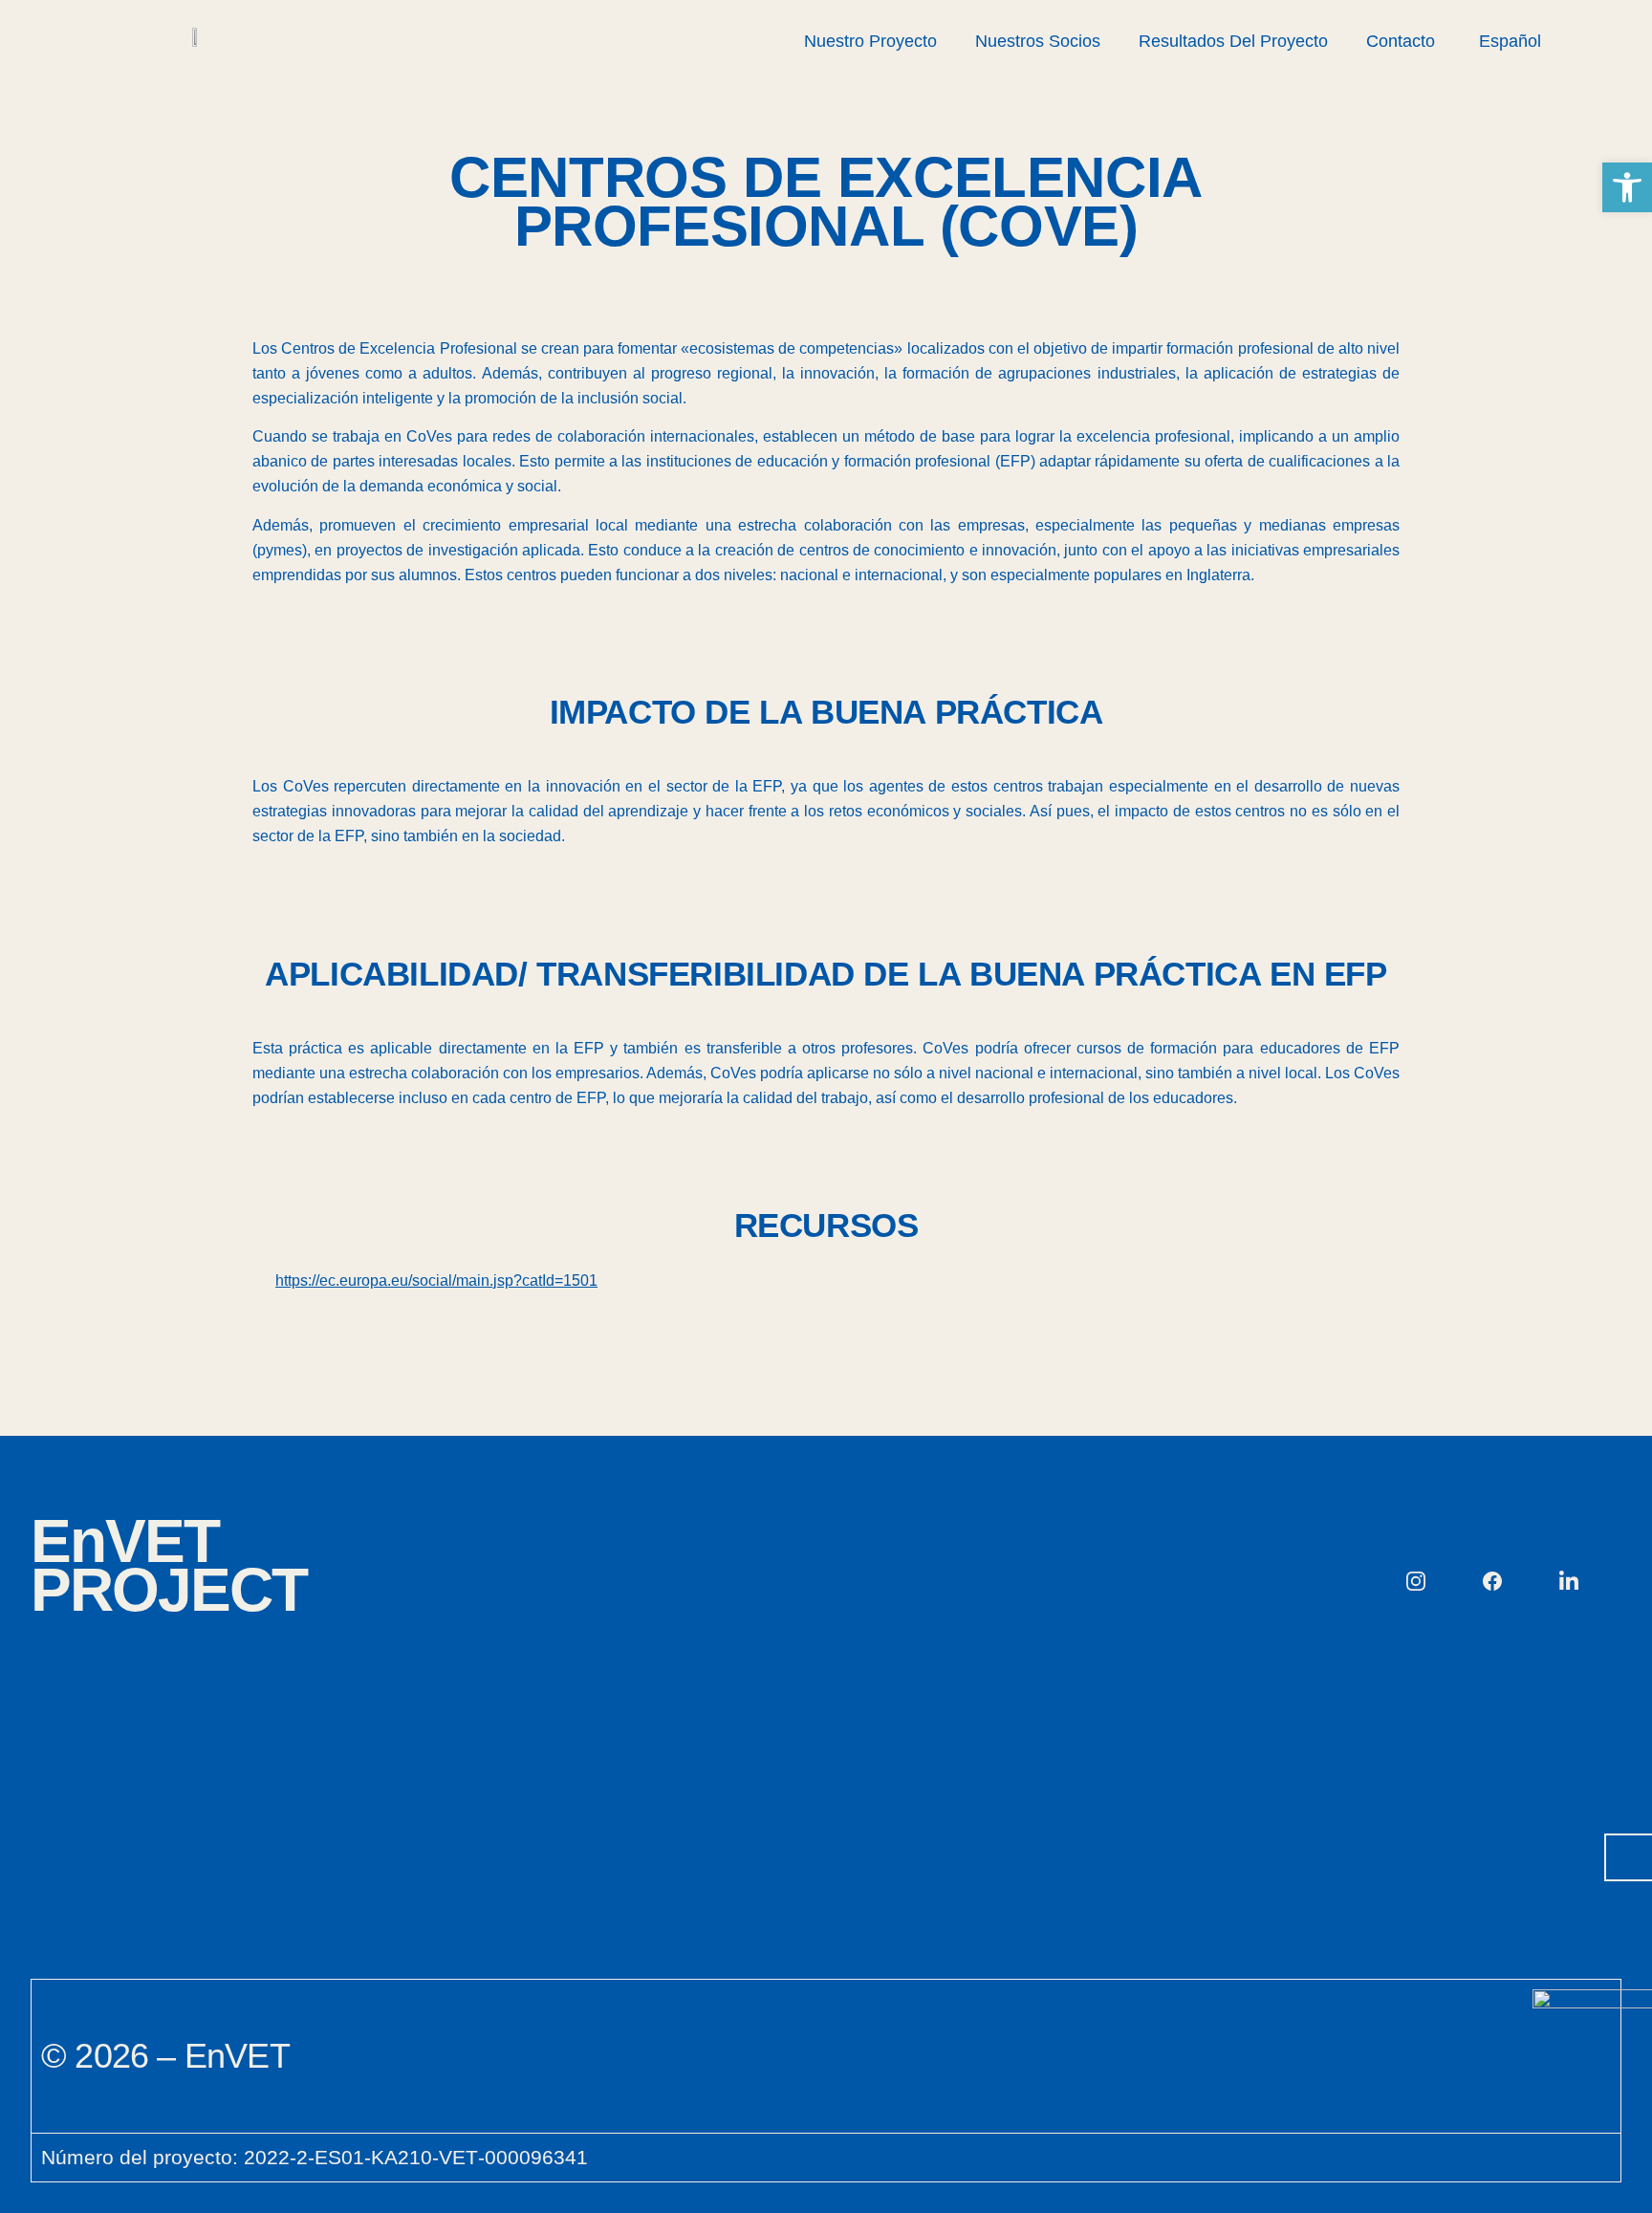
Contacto (1401, 41)
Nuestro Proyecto (870, 41)
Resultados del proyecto (1233, 41)
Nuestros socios (1038, 41)
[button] (1627, 187)
